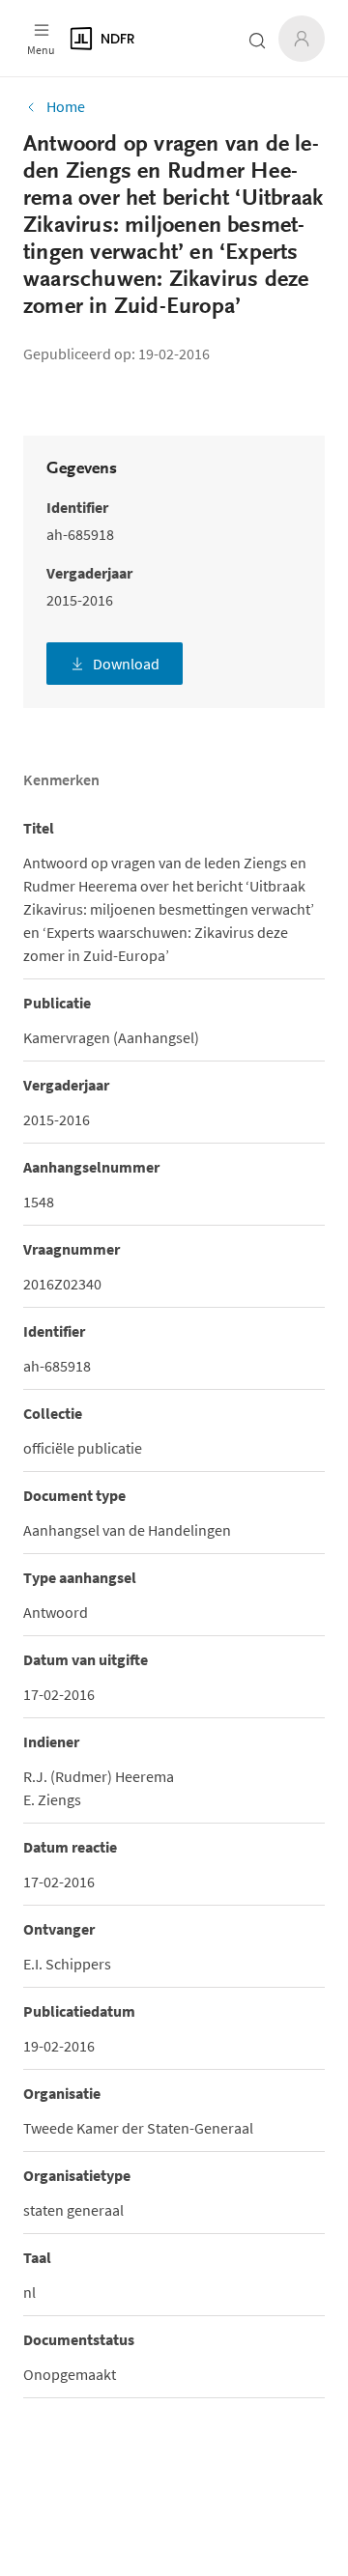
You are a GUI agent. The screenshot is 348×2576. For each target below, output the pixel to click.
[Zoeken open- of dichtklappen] (257, 41)
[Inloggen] (302, 39)
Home (66, 106)
